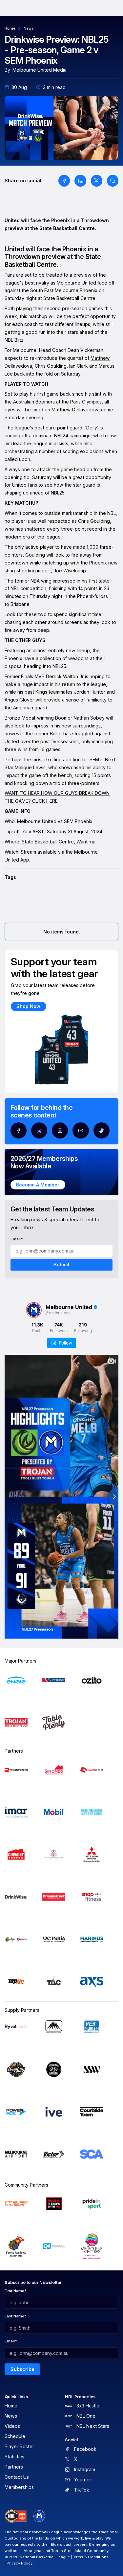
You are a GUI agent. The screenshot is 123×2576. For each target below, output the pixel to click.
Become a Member (38, 1185)
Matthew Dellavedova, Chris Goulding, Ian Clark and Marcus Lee (60, 366)
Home (10, 28)
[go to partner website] (16, 1680)
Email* (17, 1239)
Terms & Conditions (90, 2557)
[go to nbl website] (16, 2516)
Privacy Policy (20, 2563)
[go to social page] (19, 1130)
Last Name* (16, 2316)
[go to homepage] (39, 2516)
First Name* (16, 2291)
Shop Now (28, 1006)
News (29, 28)
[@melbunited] (34, 1310)
